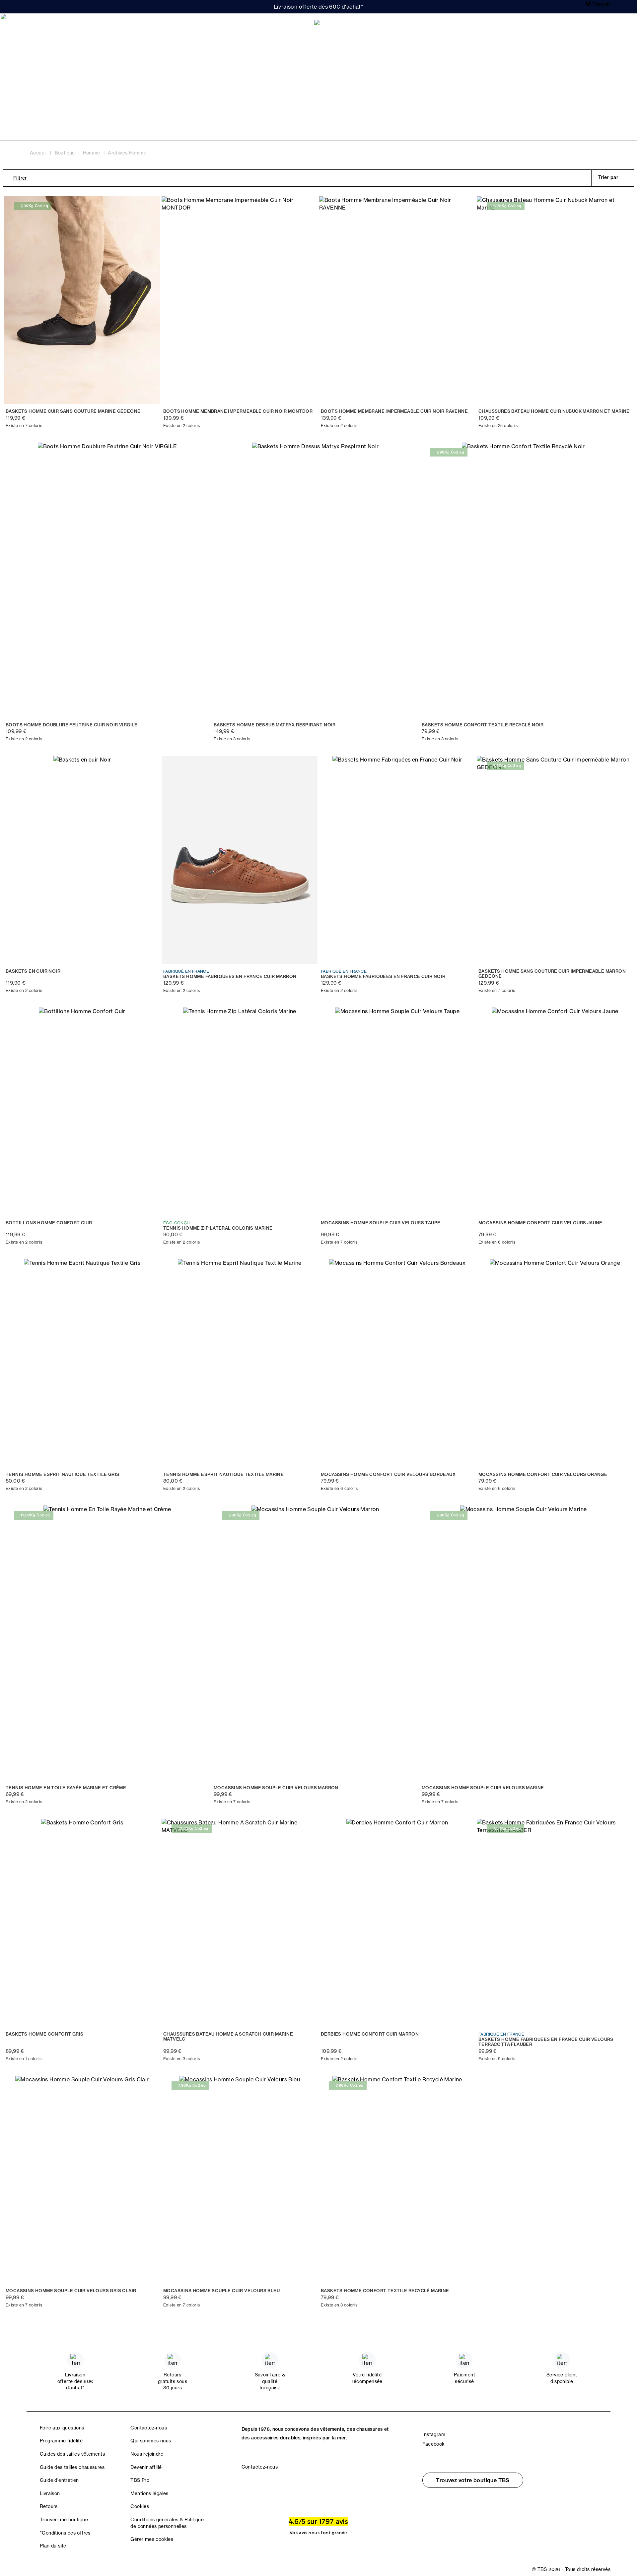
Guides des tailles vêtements (72, 2454)
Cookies (140, 2506)
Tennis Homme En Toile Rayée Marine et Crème (66, 1788)
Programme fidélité (61, 2441)
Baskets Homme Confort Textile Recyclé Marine (385, 2291)
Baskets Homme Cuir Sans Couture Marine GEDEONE (73, 411)
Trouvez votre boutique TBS (473, 2480)
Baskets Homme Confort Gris (44, 2034)
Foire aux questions (62, 2428)
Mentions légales (149, 2493)
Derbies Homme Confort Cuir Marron (370, 2034)
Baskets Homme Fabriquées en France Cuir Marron (230, 977)
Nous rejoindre (147, 2454)
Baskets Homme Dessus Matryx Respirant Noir (275, 725)
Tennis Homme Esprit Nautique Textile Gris (62, 1474)
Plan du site (53, 2546)
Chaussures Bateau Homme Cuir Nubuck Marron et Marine (554, 411)
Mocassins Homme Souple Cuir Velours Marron (276, 1788)
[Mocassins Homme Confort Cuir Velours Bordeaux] (397, 1363)
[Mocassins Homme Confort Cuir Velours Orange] (555, 1363)
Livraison (50, 2493)
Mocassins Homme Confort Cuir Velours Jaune (540, 1223)
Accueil (38, 153)
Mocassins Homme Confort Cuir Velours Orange (543, 1474)
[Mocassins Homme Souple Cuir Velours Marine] (523, 1643)
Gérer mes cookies (152, 2539)
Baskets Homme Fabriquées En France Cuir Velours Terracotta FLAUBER (546, 2042)
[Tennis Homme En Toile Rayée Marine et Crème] (107, 1643)
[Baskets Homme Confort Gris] (82, 1923)
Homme (77, 27)
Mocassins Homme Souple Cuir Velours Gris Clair (71, 2291)
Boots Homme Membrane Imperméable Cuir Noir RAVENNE (394, 411)
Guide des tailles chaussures (72, 2467)
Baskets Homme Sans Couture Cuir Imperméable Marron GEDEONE (552, 974)
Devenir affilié (146, 2467)
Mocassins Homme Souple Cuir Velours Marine (483, 1788)
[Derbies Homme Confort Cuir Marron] (397, 1923)
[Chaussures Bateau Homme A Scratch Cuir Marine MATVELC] (240, 1923)
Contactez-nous (149, 2428)
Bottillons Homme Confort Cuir (49, 1223)
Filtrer (20, 178)
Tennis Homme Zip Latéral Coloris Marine (218, 1228)
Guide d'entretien (59, 2480)
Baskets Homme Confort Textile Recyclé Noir (483, 725)
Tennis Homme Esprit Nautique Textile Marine (223, 1474)
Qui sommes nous (151, 2441)
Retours (49, 2506)
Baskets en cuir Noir (33, 971)
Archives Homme (127, 153)
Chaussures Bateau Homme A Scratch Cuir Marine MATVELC (228, 2037)
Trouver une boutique (64, 2520)
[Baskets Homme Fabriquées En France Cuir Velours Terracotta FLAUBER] (555, 1923)
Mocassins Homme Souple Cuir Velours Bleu (221, 2291)
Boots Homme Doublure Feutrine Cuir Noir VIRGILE (72, 725)
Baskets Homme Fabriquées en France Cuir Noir (383, 977)
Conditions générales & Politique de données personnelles (167, 2523)
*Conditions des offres (65, 2533)
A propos (113, 27)
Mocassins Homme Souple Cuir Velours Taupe (381, 1223)
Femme (43, 27)
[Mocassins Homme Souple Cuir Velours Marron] (315, 1643)
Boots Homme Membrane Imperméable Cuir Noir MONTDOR (238, 411)
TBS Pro (140, 2480)
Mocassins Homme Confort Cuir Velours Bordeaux (388, 1474)
